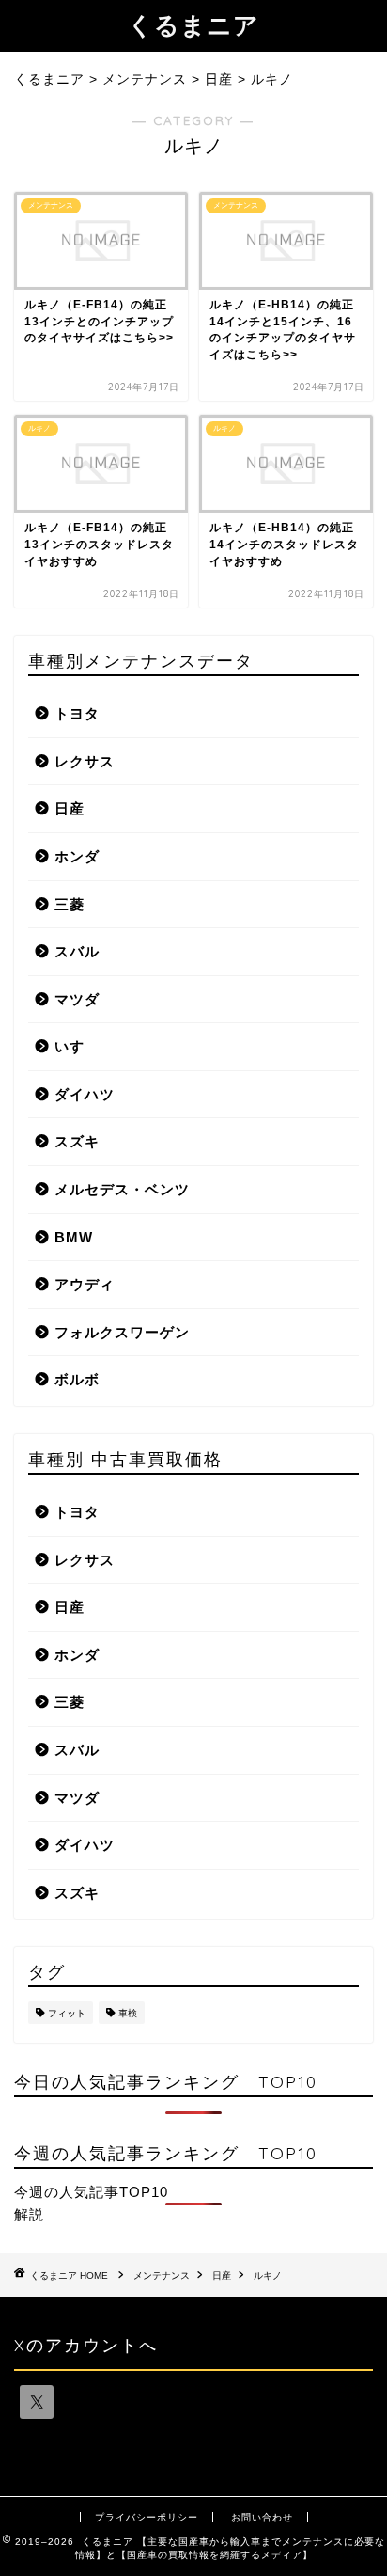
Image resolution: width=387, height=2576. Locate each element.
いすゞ (77, 1046)
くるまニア (193, 24)
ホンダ (77, 856)
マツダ (77, 999)
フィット (67, 2013)
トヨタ (77, 713)
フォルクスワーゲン (122, 1332)
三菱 (70, 904)
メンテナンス (162, 2276)
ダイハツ (85, 1094)
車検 (128, 2013)
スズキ (77, 1141)
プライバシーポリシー (147, 2517)
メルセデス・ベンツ (122, 1189)
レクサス (85, 761)
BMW (74, 1237)
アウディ (85, 1284)
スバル (77, 951)
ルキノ (268, 2276)
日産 (70, 808)
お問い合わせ (262, 2517)
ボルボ (77, 1379)
